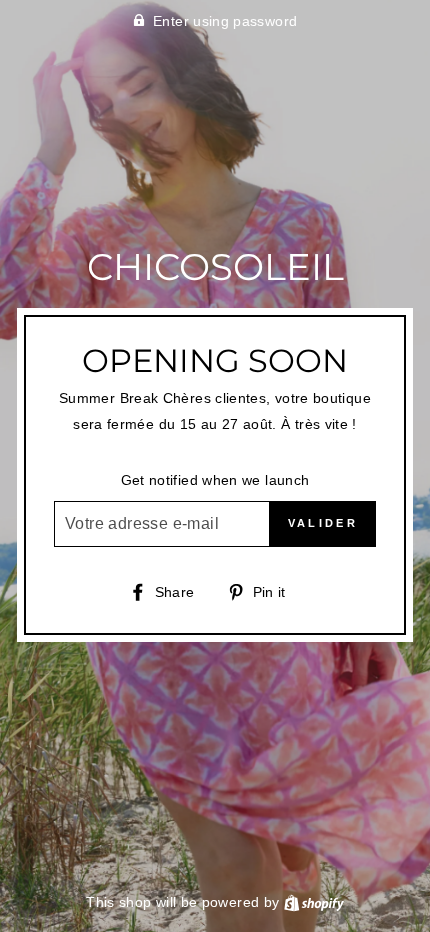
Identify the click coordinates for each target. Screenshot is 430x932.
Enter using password (225, 21)
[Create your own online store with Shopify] (314, 902)
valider (323, 523)
